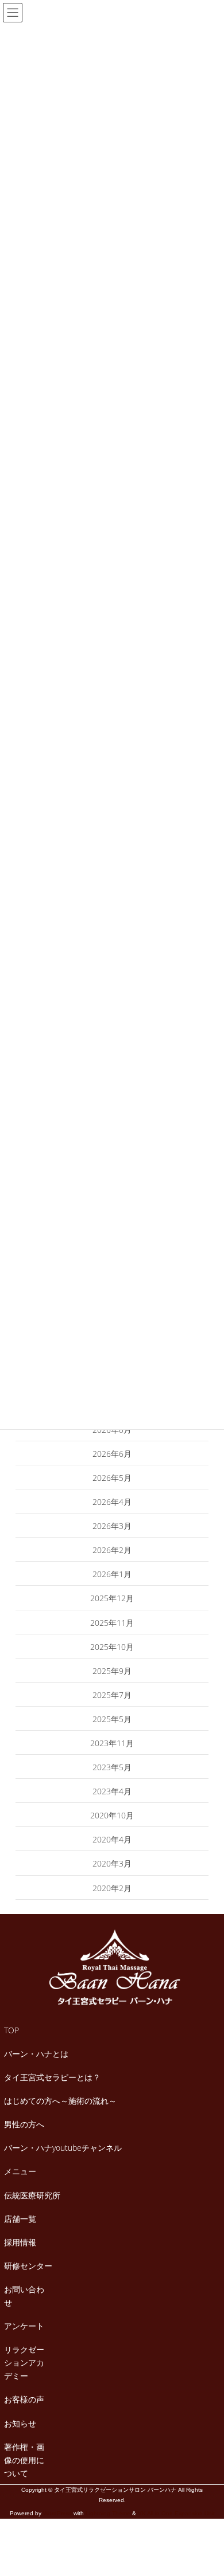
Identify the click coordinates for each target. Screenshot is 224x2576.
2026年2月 (112, 1550)
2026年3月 (112, 1526)
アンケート (24, 2326)
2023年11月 (112, 1743)
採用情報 (20, 2242)
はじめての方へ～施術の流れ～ (60, 2101)
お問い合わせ (24, 2296)
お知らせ (20, 2423)
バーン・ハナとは (36, 2054)
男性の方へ (24, 2124)
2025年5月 (112, 1719)
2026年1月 (112, 1574)
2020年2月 (112, 1888)
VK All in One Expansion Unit (176, 2513)
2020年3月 (112, 1863)
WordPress (57, 2513)
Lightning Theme (108, 2513)
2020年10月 (112, 1815)
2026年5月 (112, 1478)
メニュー (20, 2171)
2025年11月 (112, 1623)
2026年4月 (112, 1502)
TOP (11, 2030)
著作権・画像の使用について (24, 2460)
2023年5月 (112, 1767)
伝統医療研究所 (32, 2195)
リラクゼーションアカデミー (24, 2363)
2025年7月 (112, 1695)
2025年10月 (112, 1647)
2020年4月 (112, 1839)
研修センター (28, 2266)
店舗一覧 (20, 2219)
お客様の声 (24, 2399)
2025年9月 (112, 1671)
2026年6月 (112, 1454)
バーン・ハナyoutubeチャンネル (63, 2148)
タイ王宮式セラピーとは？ (52, 2077)
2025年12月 (112, 1598)
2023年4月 (112, 1791)
